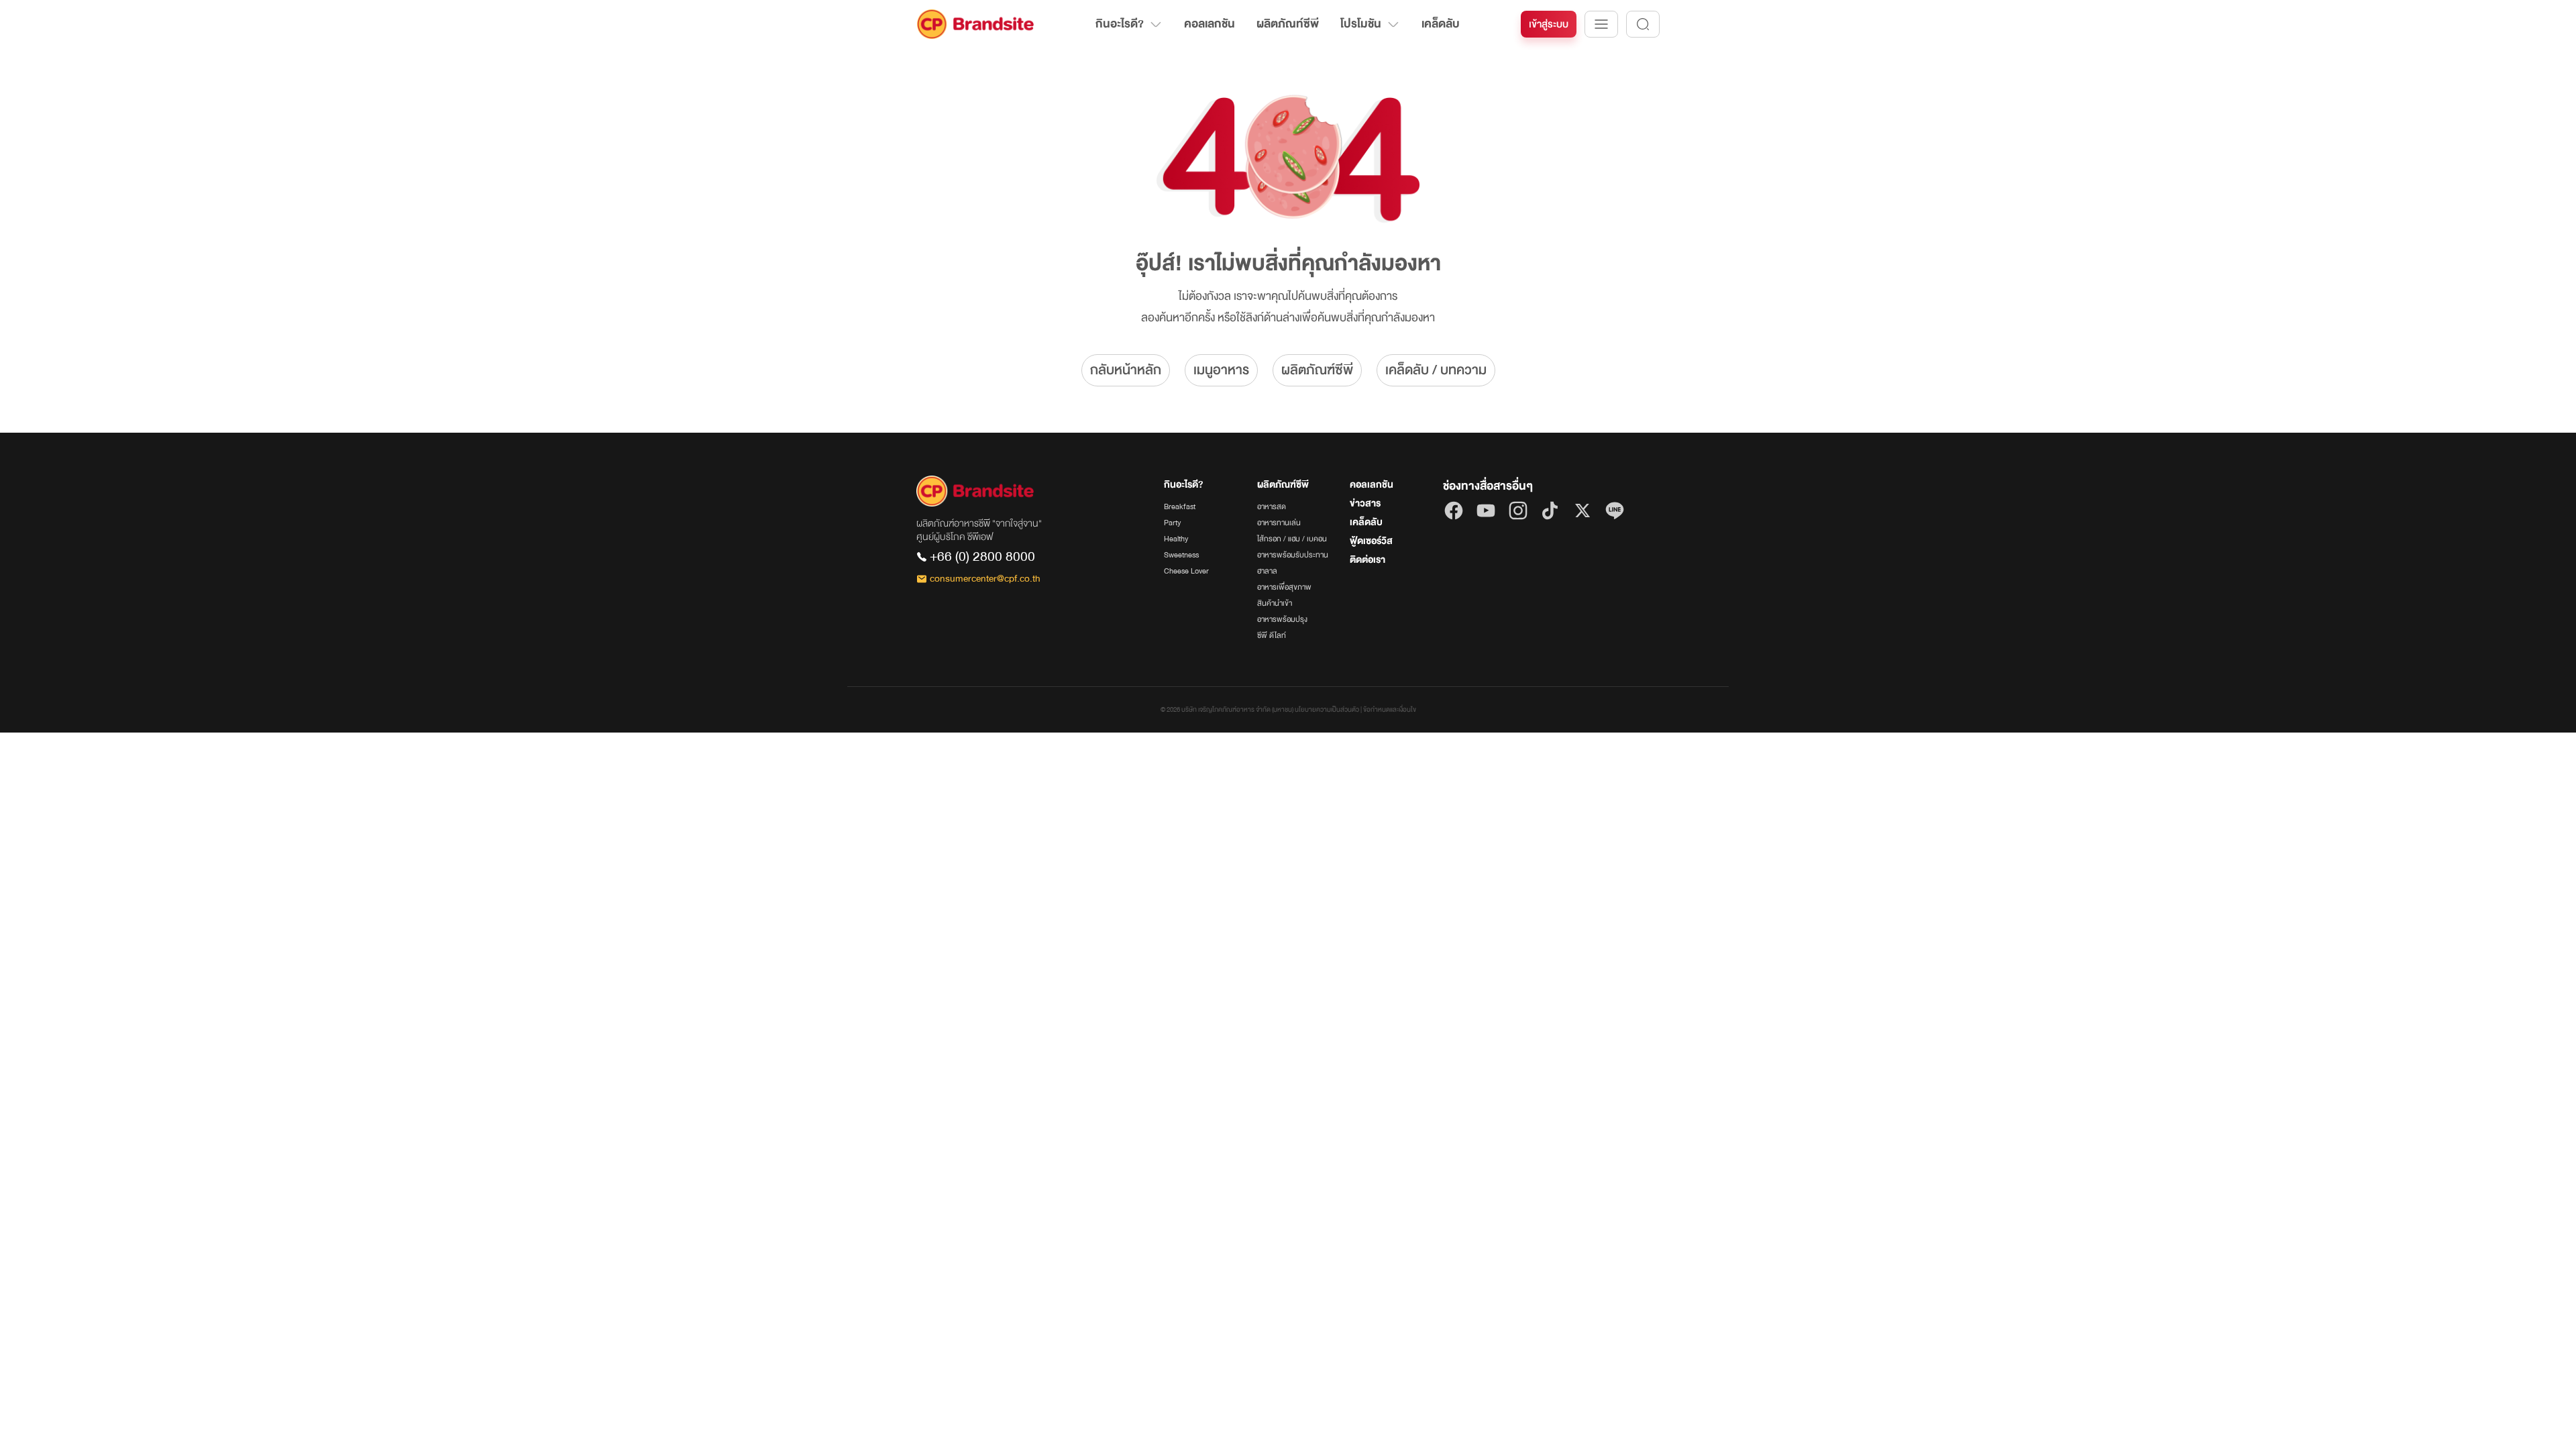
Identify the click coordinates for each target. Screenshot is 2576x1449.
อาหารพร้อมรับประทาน (1293, 555)
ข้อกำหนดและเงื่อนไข (1390, 710)
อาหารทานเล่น (1279, 523)
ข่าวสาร (1365, 503)
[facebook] (1454, 511)
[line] (1615, 511)
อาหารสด (1272, 506)
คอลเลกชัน (1210, 24)
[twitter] (1582, 511)
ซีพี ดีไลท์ (1272, 635)
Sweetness (1181, 555)
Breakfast (1180, 506)
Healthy (1176, 539)
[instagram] (1518, 511)
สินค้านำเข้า (1275, 603)
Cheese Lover (1186, 571)
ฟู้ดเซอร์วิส (1371, 541)
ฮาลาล (1267, 571)
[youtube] (1486, 511)
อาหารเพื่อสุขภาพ (1284, 587)
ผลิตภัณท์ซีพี (1288, 24)
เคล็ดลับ (1441, 24)
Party (1172, 523)
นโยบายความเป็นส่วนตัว (1327, 710)
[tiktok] (1550, 511)
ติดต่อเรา (1367, 560)
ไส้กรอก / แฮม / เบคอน (1292, 539)
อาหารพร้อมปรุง (1282, 619)
